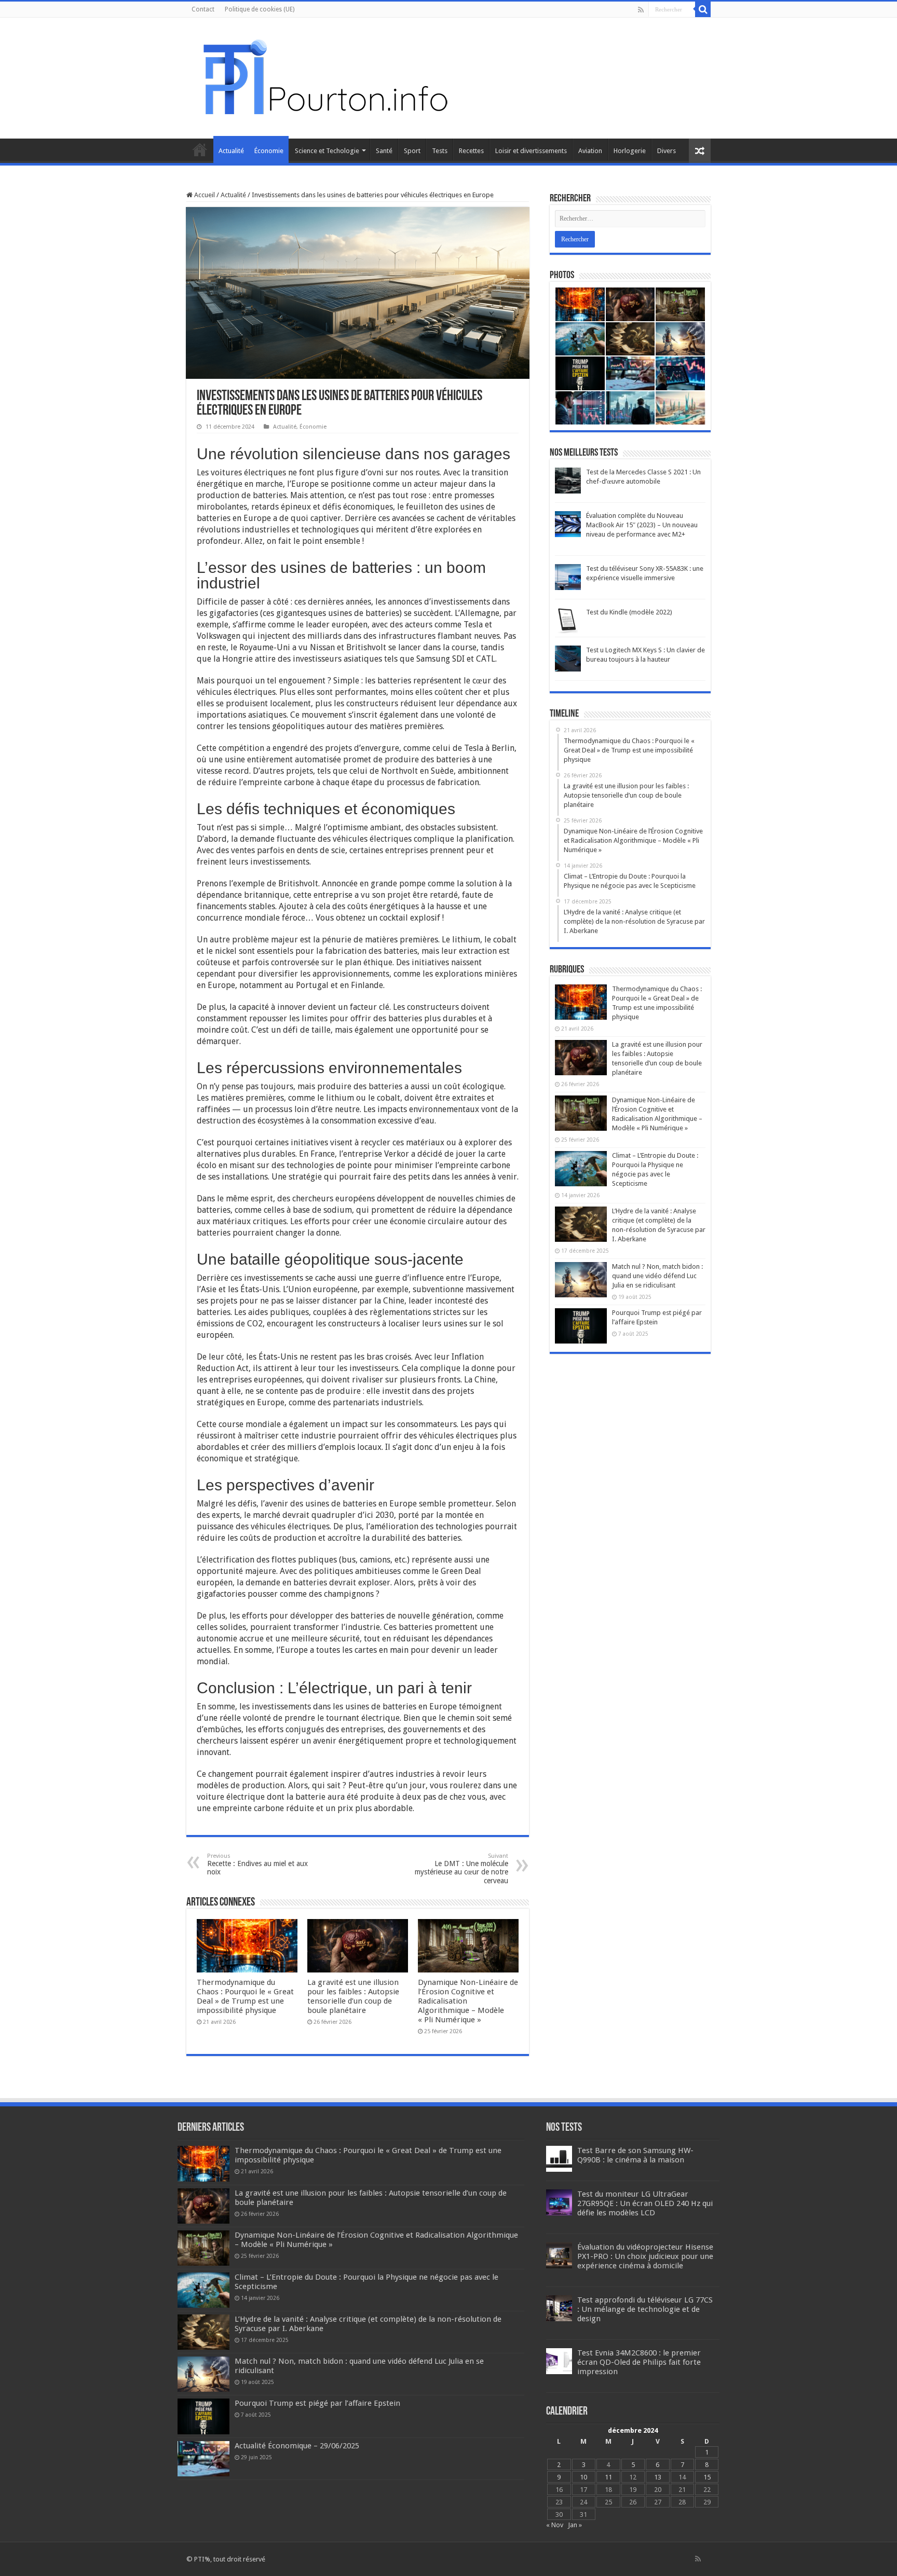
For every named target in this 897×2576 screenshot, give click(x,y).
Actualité (231, 151)
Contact (203, 9)
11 (608, 2477)
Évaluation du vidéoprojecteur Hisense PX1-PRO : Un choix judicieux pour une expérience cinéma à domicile (645, 2256)
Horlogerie (630, 151)
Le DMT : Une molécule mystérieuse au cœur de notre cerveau (461, 1869)
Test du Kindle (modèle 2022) (629, 612)
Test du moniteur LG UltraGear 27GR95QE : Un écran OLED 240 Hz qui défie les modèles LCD (645, 2203)
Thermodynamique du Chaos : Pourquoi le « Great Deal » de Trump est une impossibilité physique (245, 1996)
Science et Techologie (327, 151)
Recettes (471, 151)
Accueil (200, 149)
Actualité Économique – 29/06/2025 (297, 2446)
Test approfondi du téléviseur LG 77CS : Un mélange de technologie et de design (645, 2309)
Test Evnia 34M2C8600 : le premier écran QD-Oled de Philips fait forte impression (639, 2362)
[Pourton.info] (324, 76)
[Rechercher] (703, 9)
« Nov (555, 2525)
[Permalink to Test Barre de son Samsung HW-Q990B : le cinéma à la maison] (559, 2159)
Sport (412, 151)
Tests (440, 151)
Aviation (590, 151)
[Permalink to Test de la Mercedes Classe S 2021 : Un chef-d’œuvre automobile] (568, 480)
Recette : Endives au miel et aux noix (257, 1864)
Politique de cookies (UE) (260, 9)
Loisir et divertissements (531, 151)
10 (583, 2477)
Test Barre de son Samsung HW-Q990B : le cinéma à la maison (635, 2155)
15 (707, 2477)
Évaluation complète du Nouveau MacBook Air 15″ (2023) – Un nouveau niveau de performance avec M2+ (642, 525)
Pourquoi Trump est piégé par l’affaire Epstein (317, 2403)
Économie (269, 151)
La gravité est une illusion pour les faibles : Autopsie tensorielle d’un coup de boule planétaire (353, 1996)
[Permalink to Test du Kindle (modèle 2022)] (568, 620)
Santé (384, 151)
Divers (667, 151)
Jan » (575, 2525)
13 (658, 2477)
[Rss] (641, 10)
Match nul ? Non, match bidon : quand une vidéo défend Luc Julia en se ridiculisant (657, 1276)
